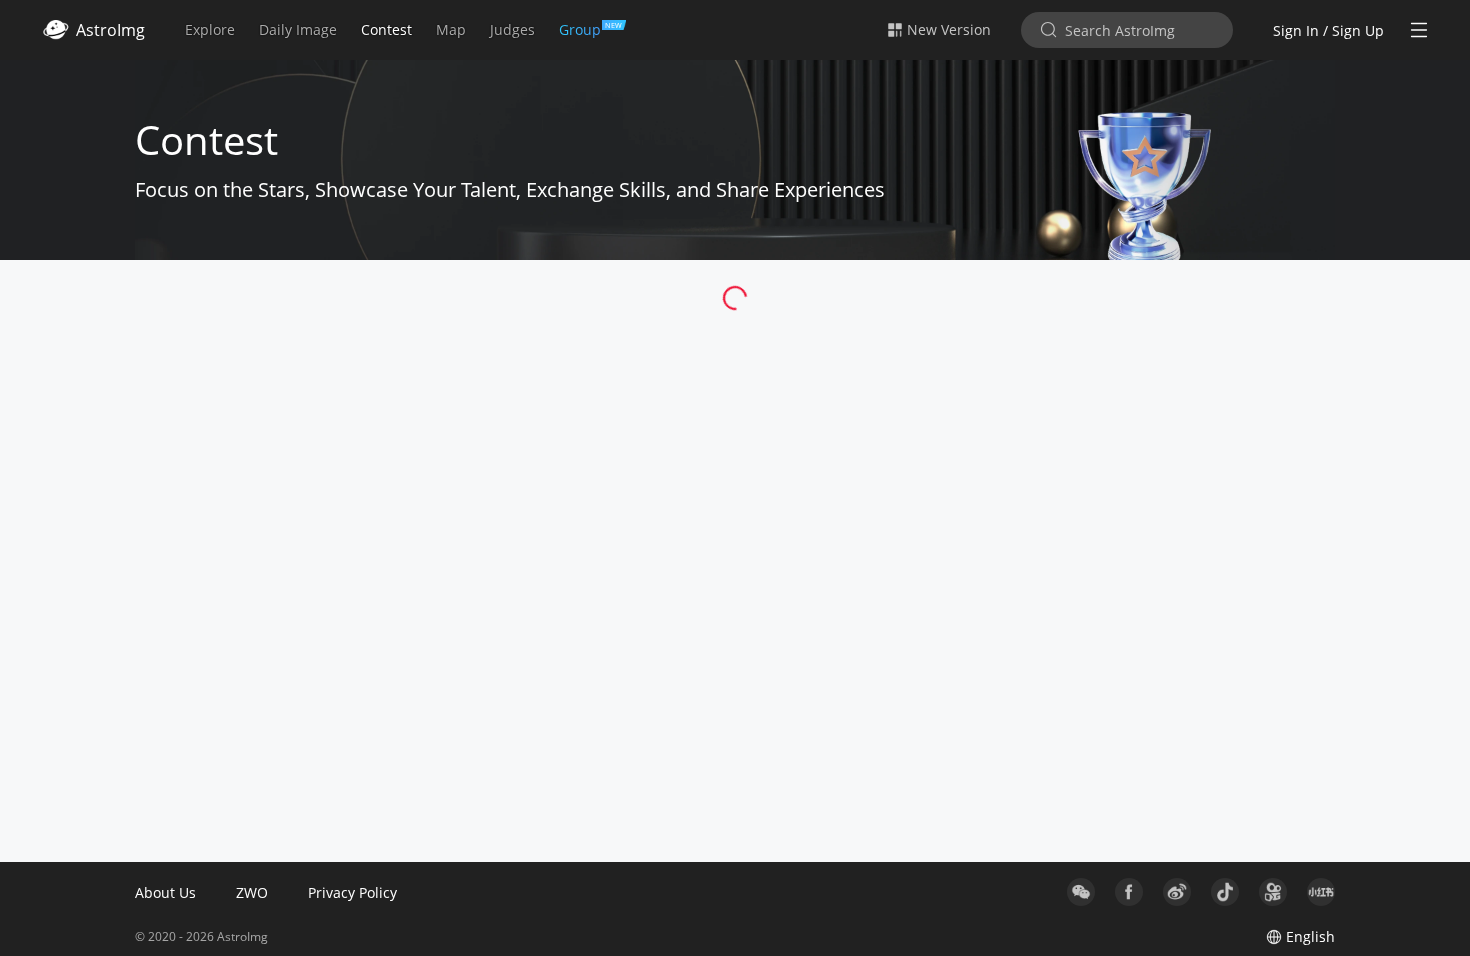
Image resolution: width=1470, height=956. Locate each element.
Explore (210, 29)
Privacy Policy (352, 892)
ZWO (252, 892)
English (1310, 936)
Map (451, 29)
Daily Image (298, 29)
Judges (512, 29)
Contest (386, 29)
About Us (165, 892)
